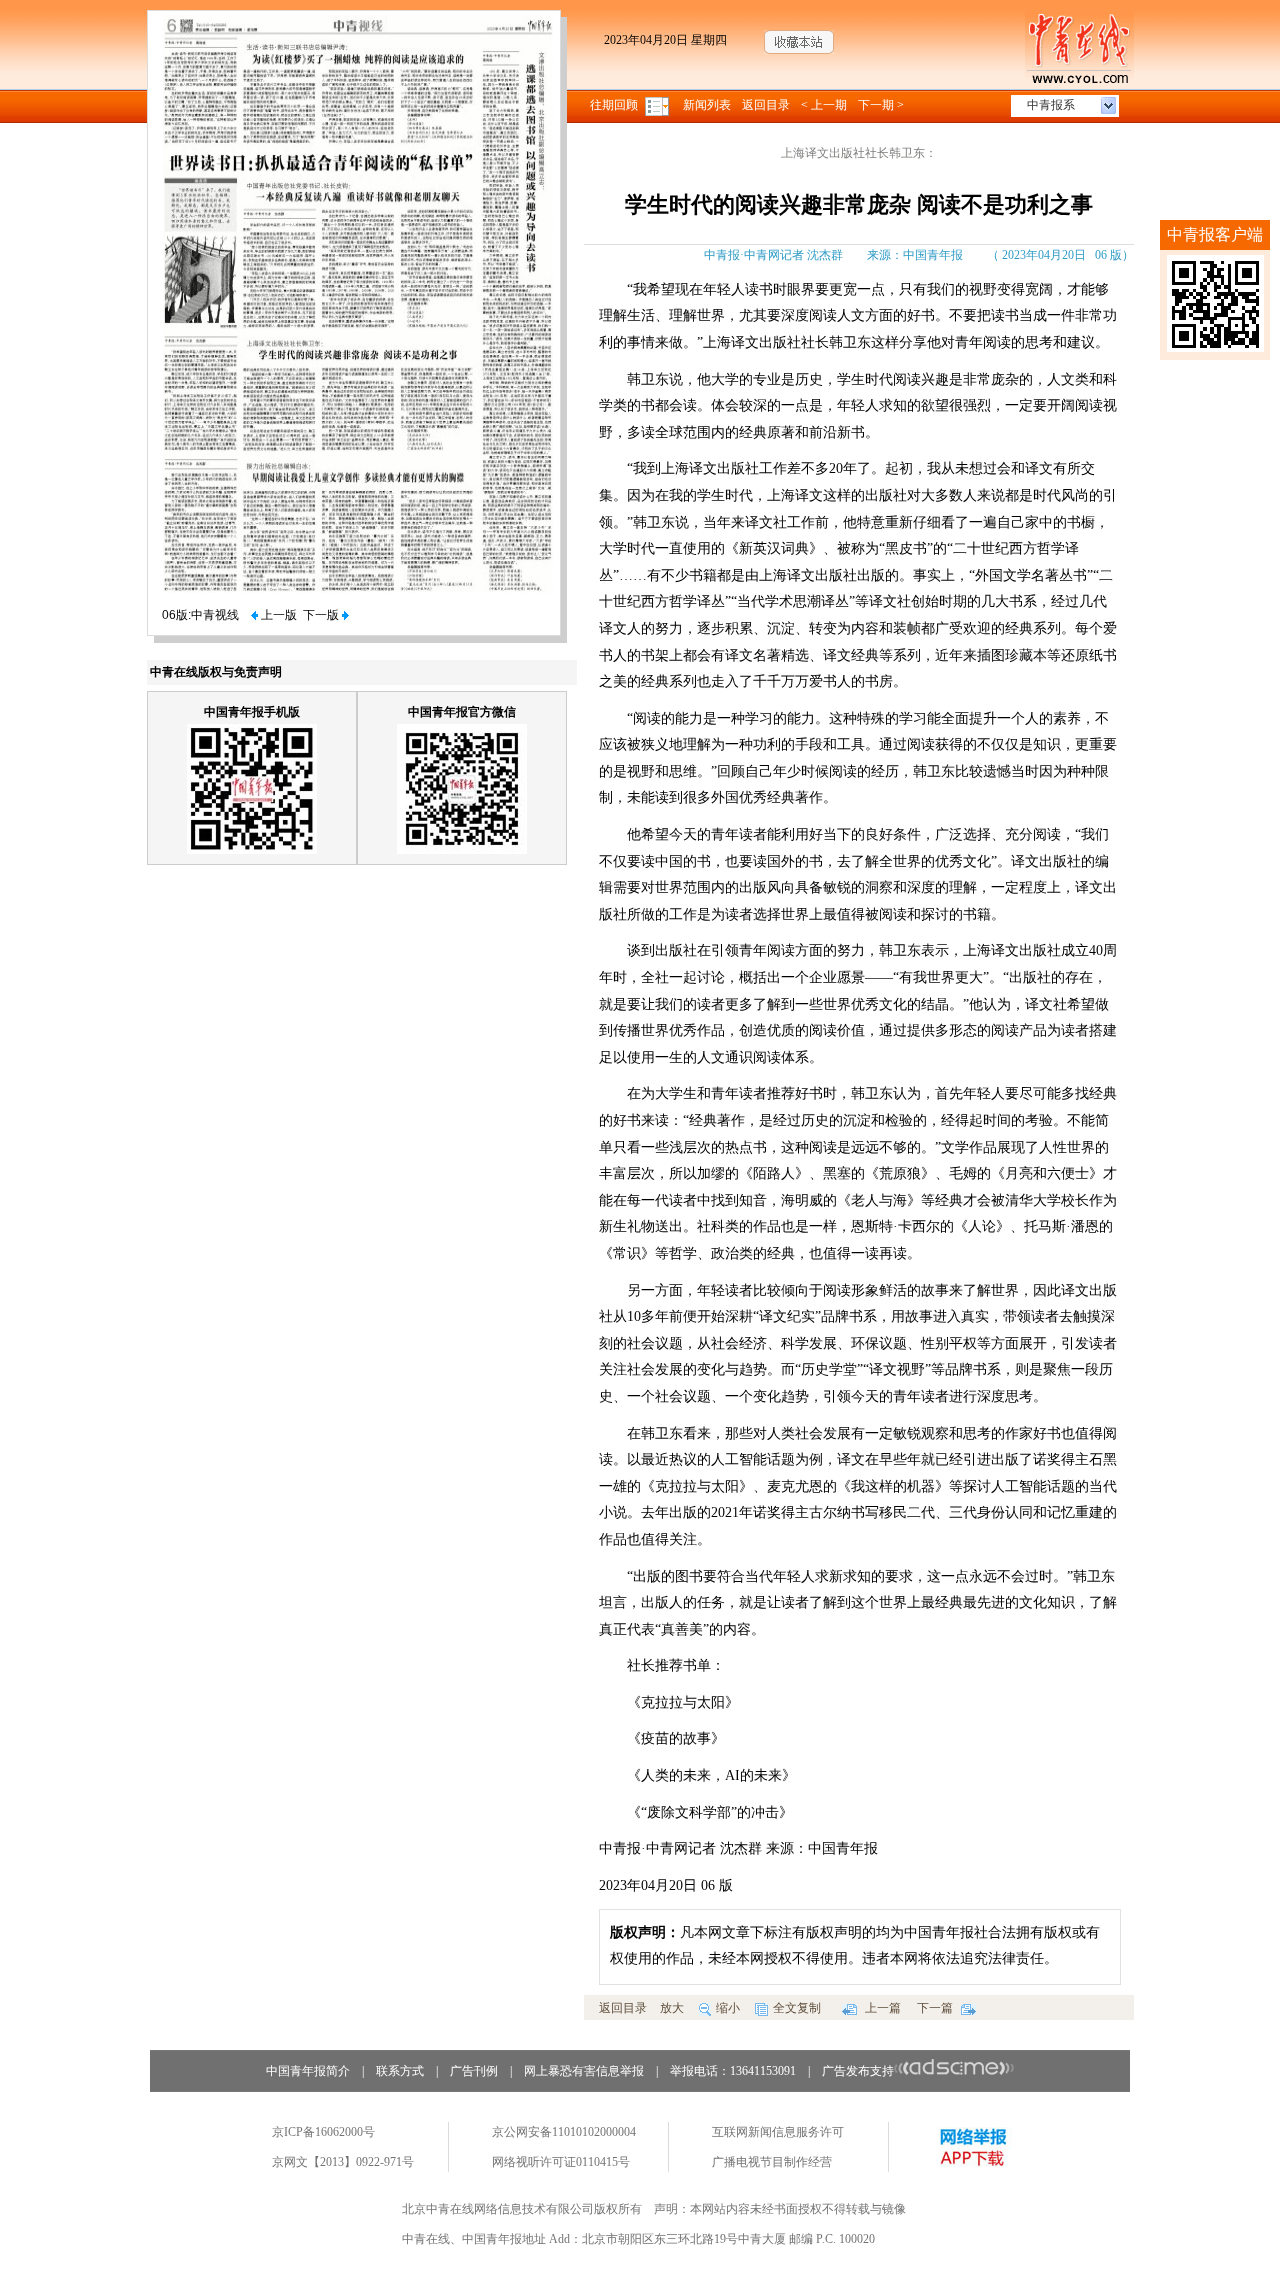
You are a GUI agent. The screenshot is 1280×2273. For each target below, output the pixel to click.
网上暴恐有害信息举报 (584, 2071)
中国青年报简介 (308, 2071)
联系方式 (400, 2071)
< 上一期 (824, 105)
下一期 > (881, 105)
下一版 (322, 615)
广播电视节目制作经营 (772, 2162)
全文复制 (797, 2008)
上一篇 (881, 2008)
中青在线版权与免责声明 (216, 672)
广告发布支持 (858, 2071)
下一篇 (936, 2008)
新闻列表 (707, 105)
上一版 (277, 615)
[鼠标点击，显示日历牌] (658, 105)
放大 (672, 2008)
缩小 (728, 2008)
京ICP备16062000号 (323, 2132)
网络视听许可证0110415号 (561, 2162)
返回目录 (766, 105)
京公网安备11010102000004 (564, 2132)
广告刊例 (474, 2071)
